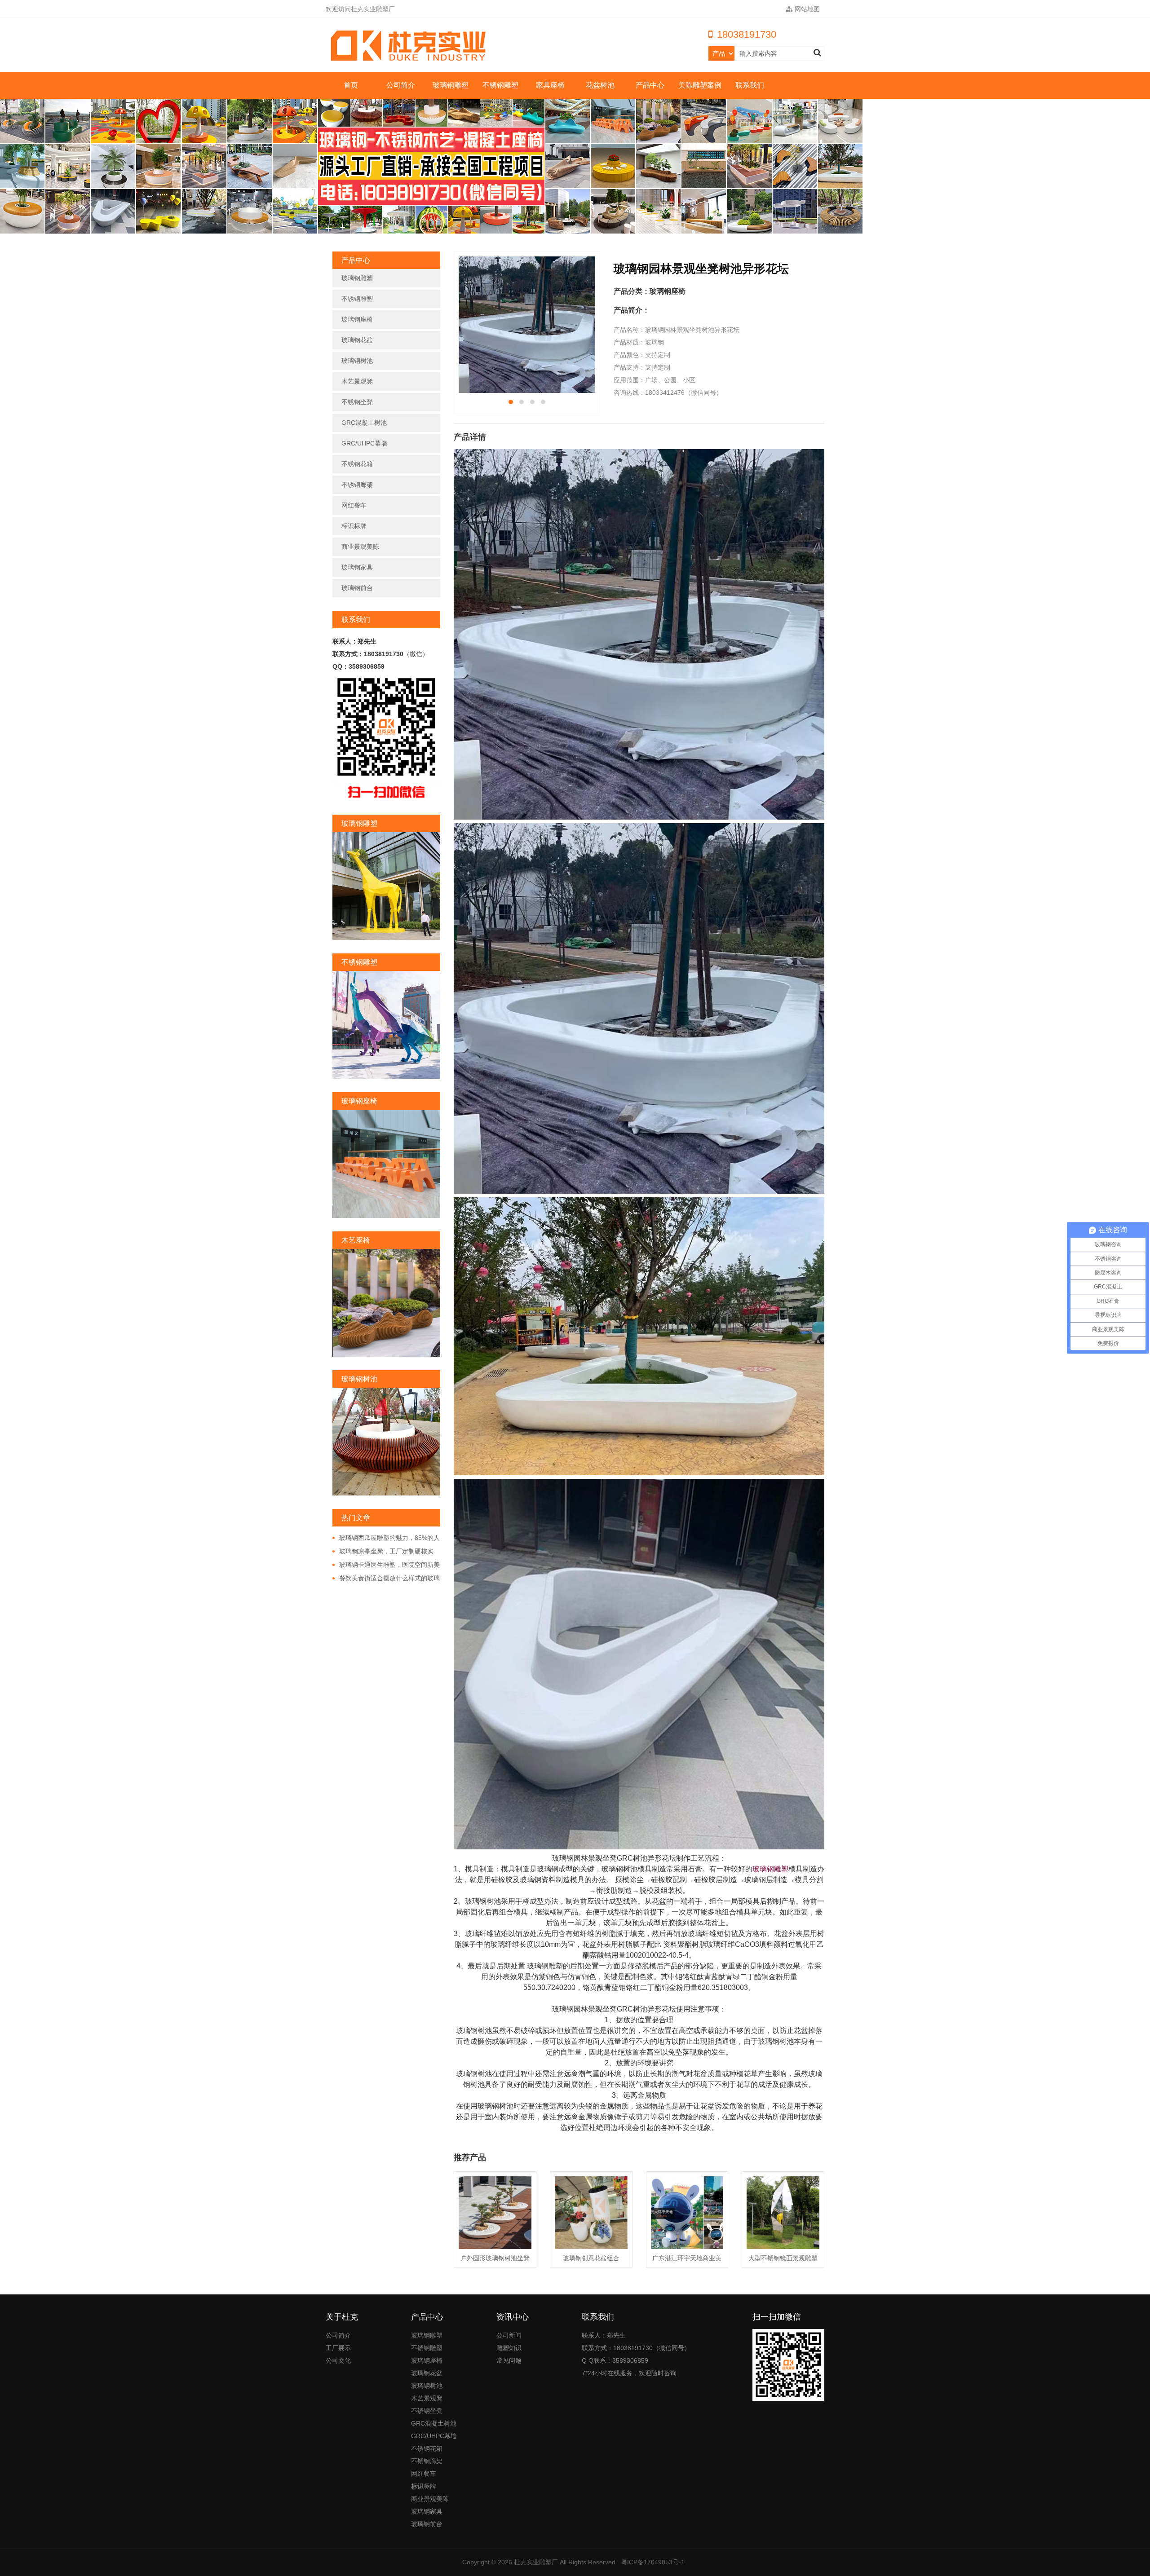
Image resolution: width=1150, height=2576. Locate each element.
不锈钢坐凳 (357, 402)
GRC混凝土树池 (364, 423)
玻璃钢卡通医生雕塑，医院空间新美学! (386, 1565)
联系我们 (750, 85)
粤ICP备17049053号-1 (653, 2562)
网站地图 (807, 9)
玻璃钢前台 (357, 588)
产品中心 (650, 85)
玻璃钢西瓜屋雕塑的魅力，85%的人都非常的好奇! (386, 1538)
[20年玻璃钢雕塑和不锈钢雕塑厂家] (411, 46)
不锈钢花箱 (357, 464)
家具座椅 (550, 85)
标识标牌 (354, 526)
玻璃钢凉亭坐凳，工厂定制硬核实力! (383, 1552)
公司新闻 (509, 2335)
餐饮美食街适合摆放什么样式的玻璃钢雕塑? (386, 1579)
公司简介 (401, 85)
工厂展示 (338, 2348)
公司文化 (338, 2360)
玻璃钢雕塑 (451, 85)
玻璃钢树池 (357, 361)
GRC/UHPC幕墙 (364, 443)
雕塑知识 (509, 2348)
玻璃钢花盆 (357, 340)
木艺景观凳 (357, 381)
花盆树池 (600, 85)
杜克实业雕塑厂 (536, 2562)
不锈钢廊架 (357, 485)
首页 (351, 85)
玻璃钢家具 (357, 567)
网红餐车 (354, 505)
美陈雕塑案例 (700, 85)
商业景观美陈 (360, 547)
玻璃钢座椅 (357, 319)
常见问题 (509, 2360)
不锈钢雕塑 (500, 85)
